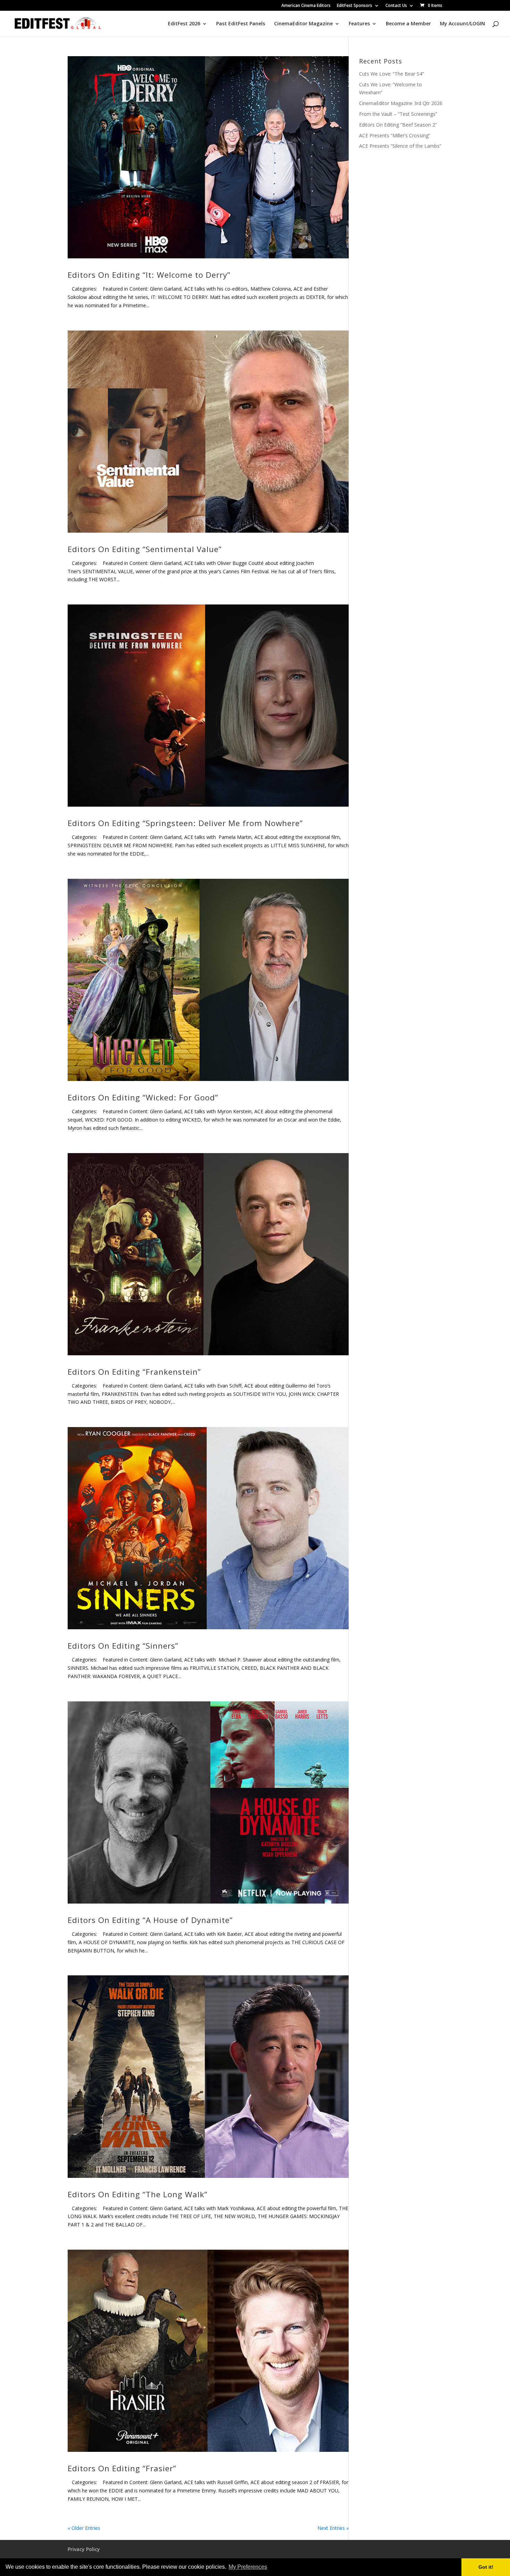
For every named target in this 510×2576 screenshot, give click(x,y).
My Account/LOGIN (462, 24)
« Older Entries (84, 2528)
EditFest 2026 (184, 24)
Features (359, 24)
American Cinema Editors (306, 6)
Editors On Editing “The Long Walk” (138, 2194)
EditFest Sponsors (355, 6)
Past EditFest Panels (241, 24)
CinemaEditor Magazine (303, 24)
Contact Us (396, 6)
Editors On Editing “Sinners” (123, 1646)
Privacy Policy (84, 2549)
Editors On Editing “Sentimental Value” (145, 549)
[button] (271, 2568)
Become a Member (408, 24)
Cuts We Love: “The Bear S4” (392, 74)
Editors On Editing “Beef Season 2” (398, 125)
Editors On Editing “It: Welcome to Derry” (149, 275)
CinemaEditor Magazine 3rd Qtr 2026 (401, 103)
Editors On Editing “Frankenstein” (134, 1372)
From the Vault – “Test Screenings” (398, 114)
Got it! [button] (486, 2567)
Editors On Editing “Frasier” (122, 2468)
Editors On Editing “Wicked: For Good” (143, 1097)
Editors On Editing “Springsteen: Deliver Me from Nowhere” (185, 823)
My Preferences (248, 2567)
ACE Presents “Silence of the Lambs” (400, 146)
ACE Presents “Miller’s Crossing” (395, 135)
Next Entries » (333, 2528)
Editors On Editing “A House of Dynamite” (150, 1920)
